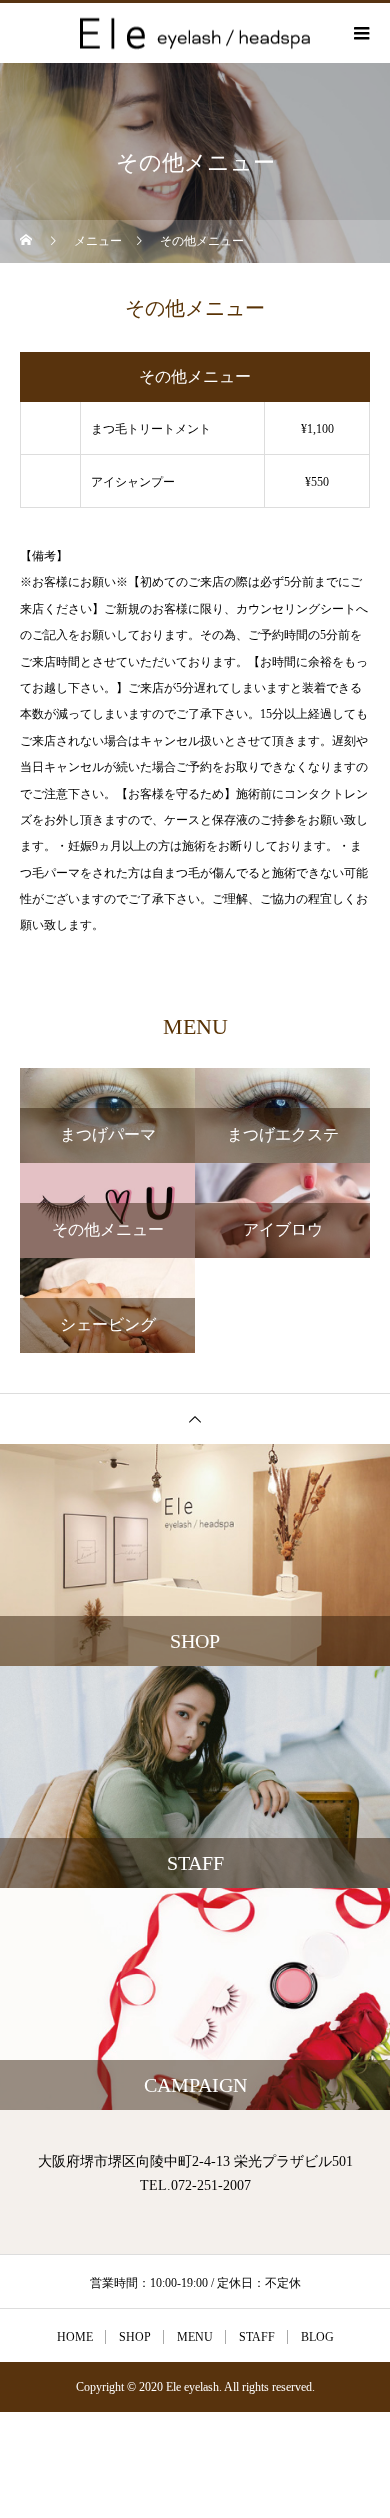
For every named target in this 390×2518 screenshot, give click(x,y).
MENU (195, 2337)
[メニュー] (360, 33)
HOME (75, 2337)
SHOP (135, 2337)
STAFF (257, 2337)
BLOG (317, 2337)
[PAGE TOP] (195, 1418)
